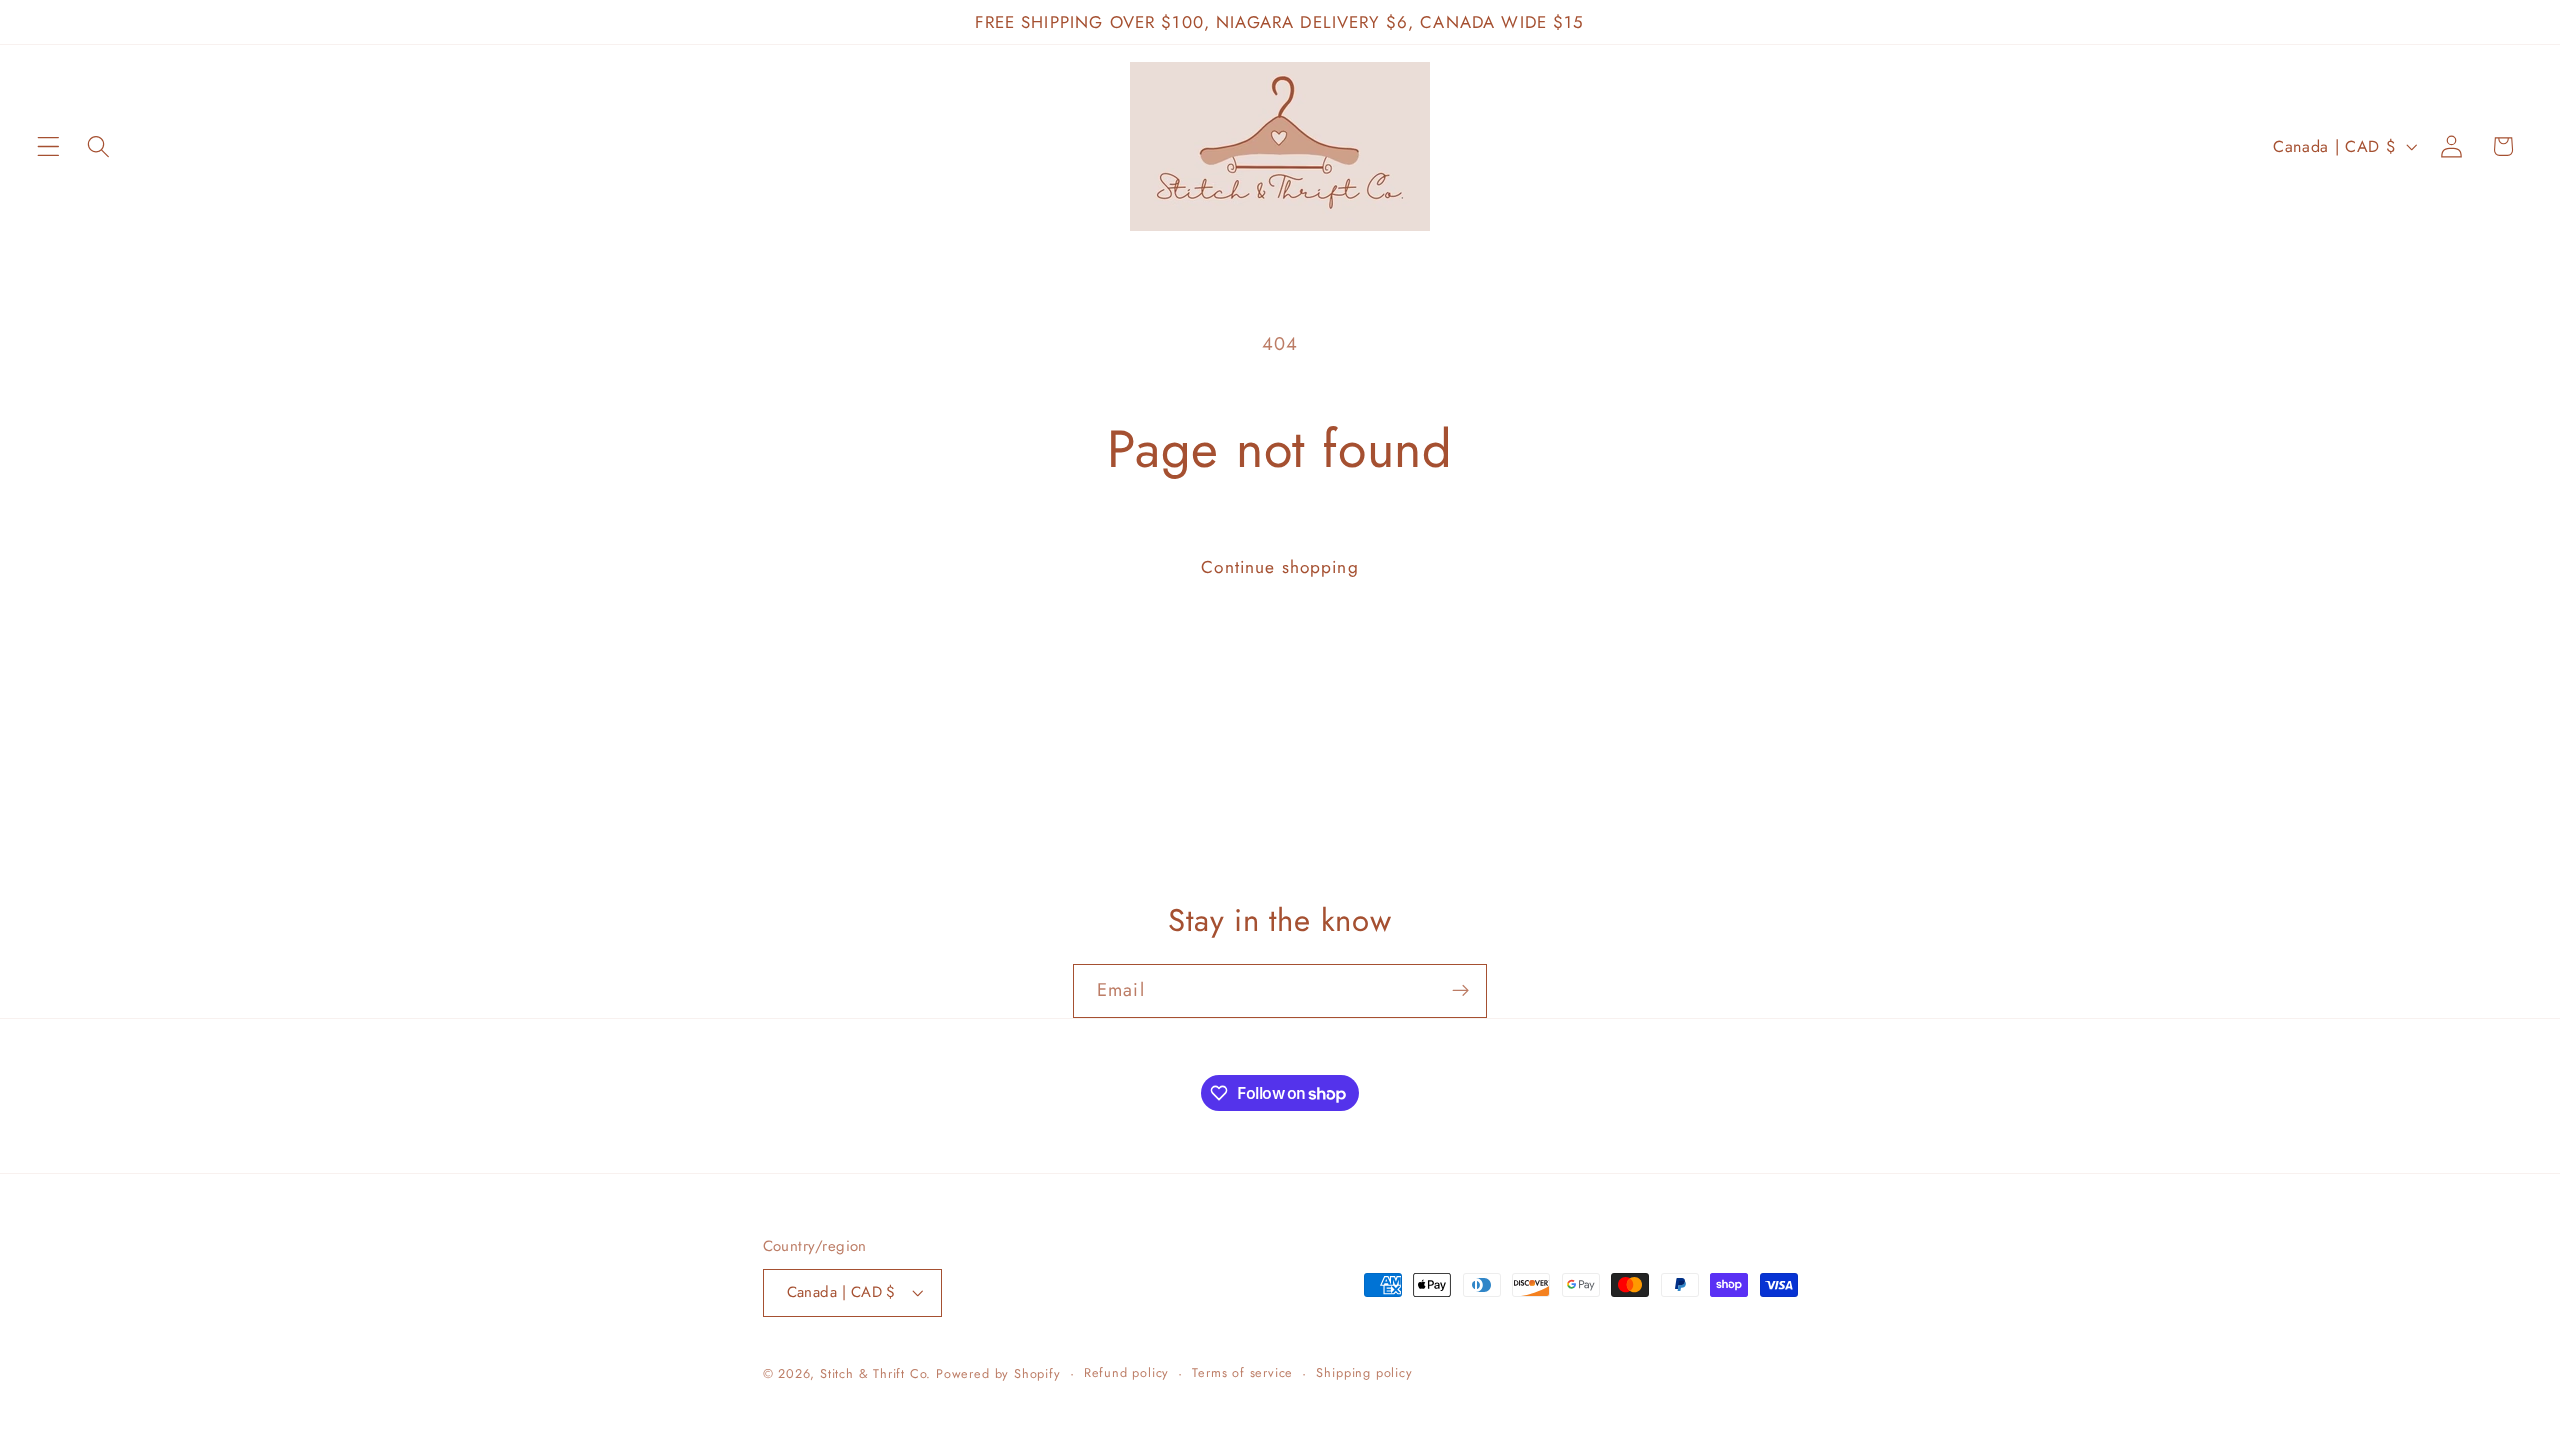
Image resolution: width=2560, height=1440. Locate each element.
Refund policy (1126, 1372)
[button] (48, 146)
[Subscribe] (1460, 991)
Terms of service (1242, 1372)
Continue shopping (1280, 567)
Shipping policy (1364, 1372)
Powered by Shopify (998, 1373)
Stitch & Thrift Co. (875, 1373)
